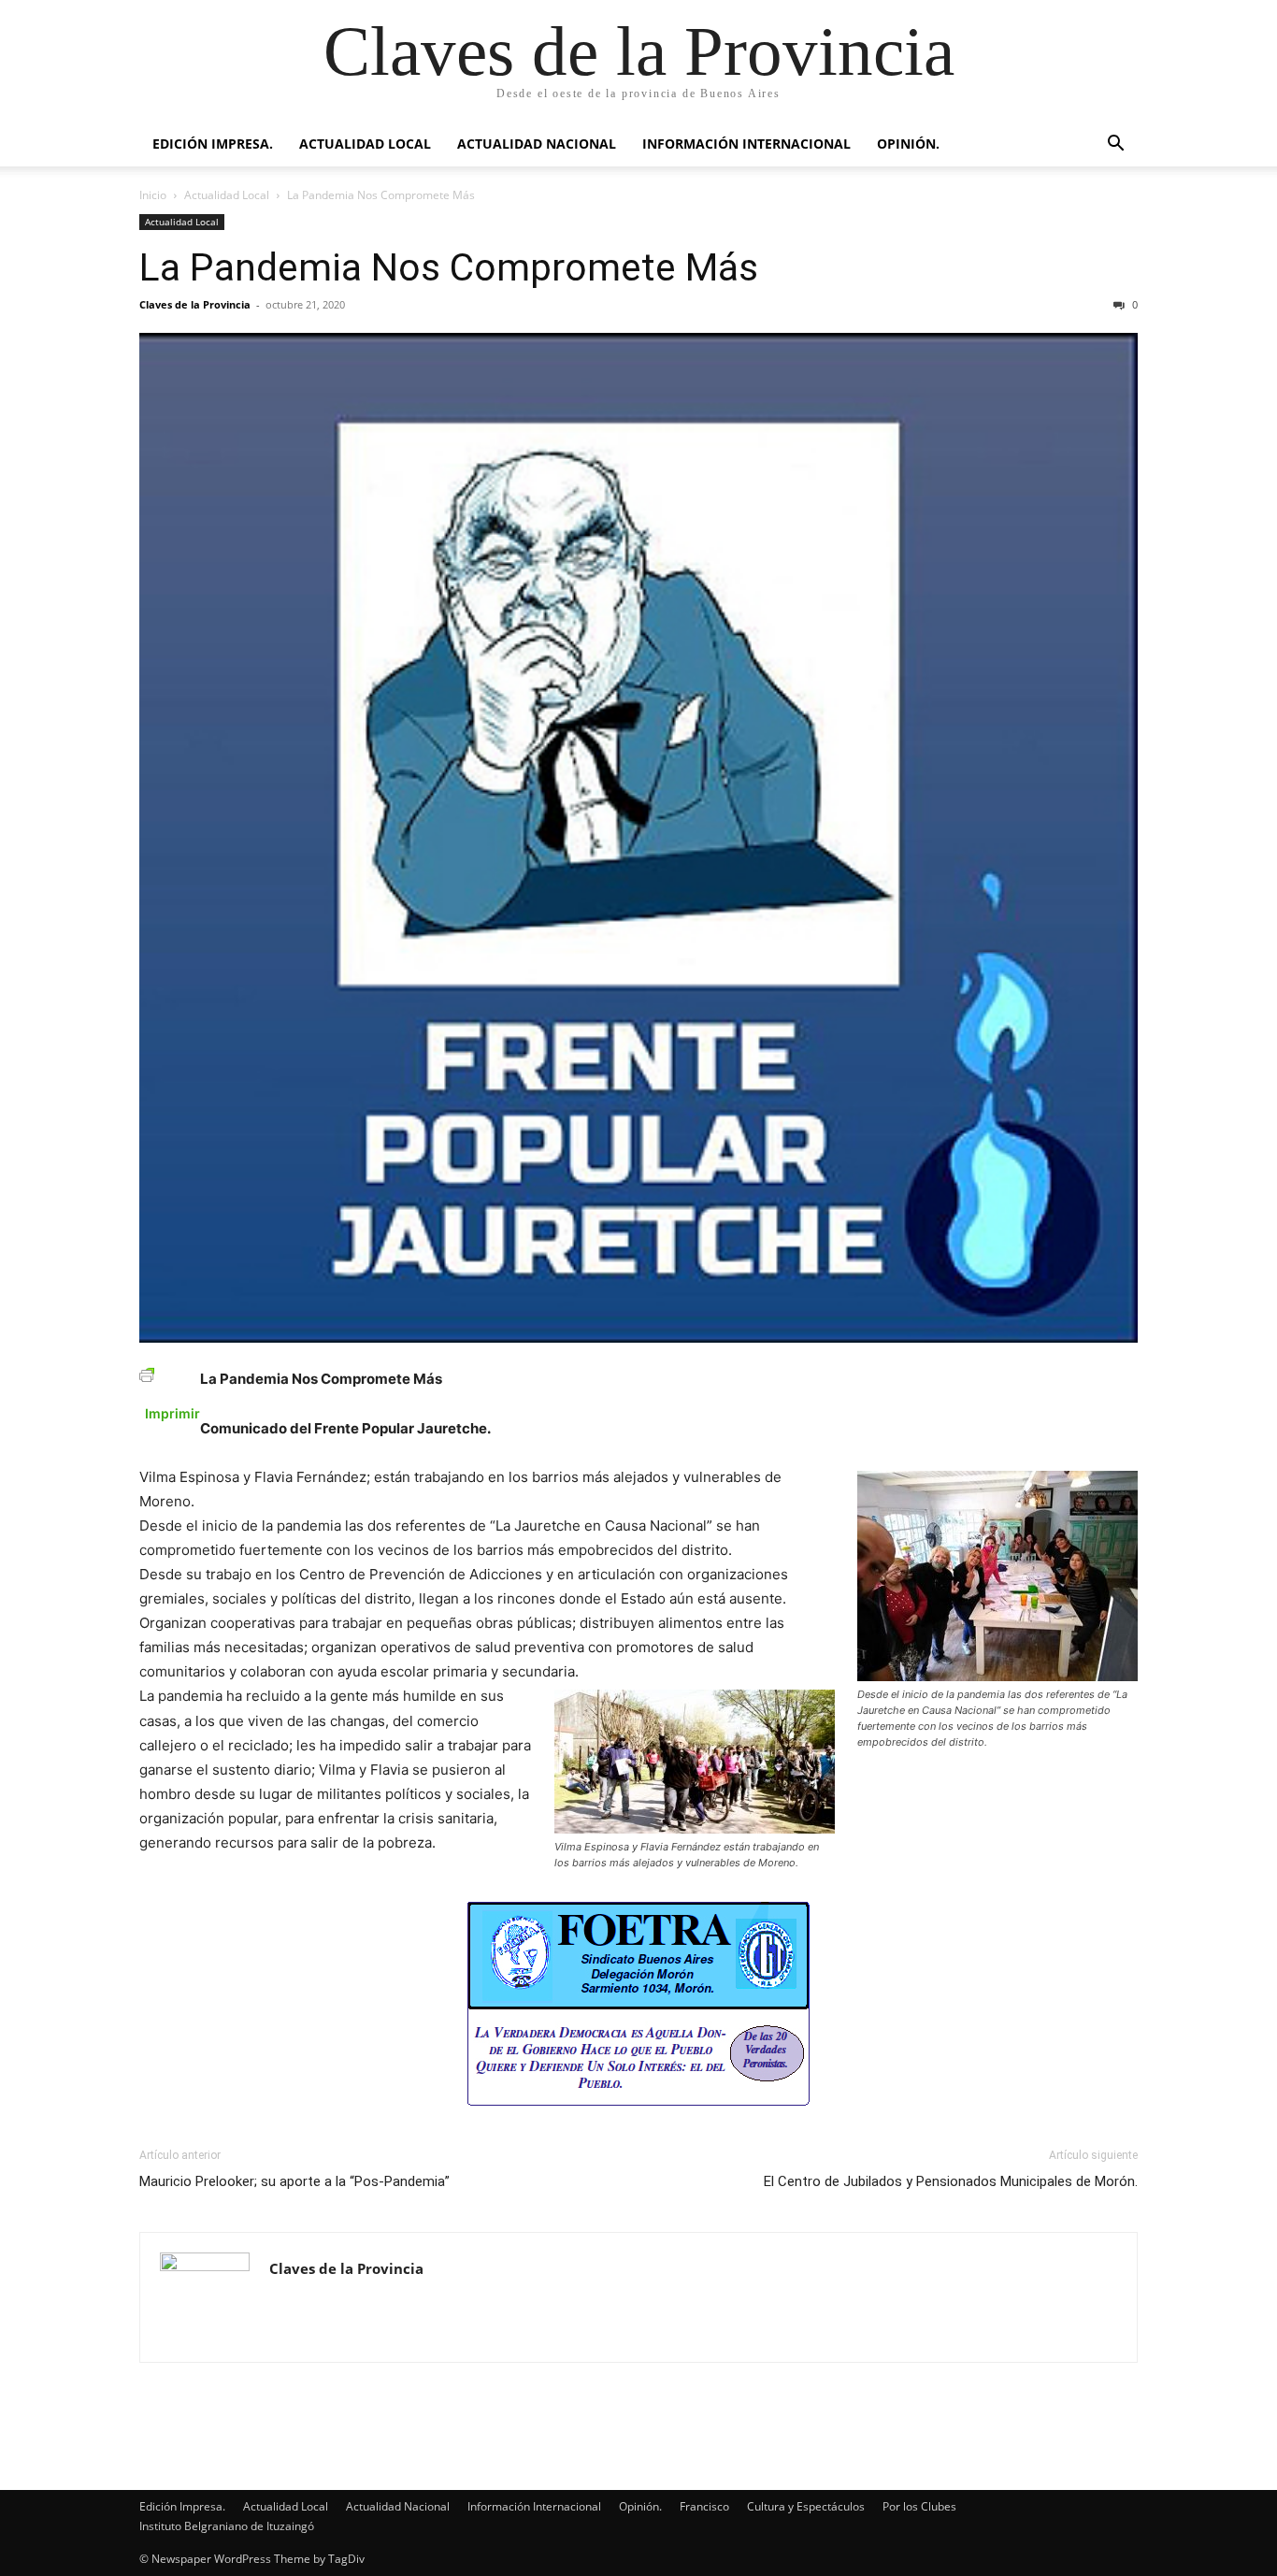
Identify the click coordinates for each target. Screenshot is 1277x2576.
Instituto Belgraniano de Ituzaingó (227, 2526)
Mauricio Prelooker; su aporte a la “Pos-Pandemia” (294, 2181)
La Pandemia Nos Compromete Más (449, 267)
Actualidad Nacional (537, 144)
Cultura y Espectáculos (806, 2506)
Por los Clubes (919, 2506)
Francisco (704, 2506)
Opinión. (908, 144)
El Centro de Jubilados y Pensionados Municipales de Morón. (951, 2181)
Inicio (153, 195)
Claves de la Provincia (195, 304)
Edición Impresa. (213, 144)
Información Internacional (746, 144)
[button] (1115, 145)
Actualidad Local (365, 144)
